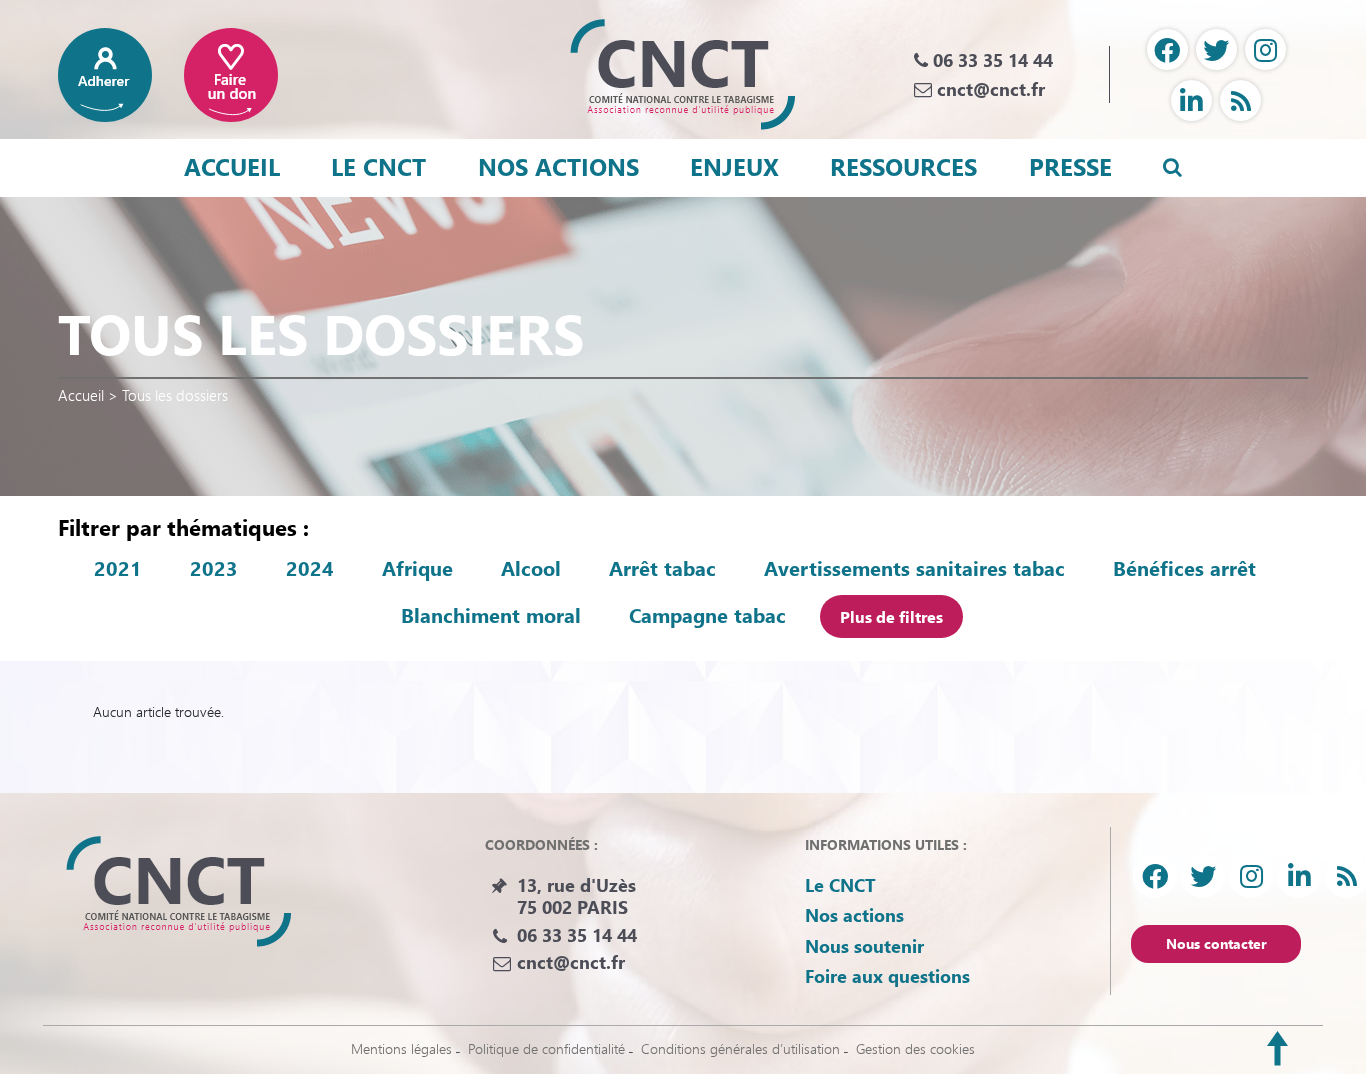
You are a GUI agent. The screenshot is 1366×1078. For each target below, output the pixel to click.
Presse (1070, 166)
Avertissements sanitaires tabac (914, 568)
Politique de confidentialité (546, 1048)
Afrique (417, 568)
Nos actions (558, 166)
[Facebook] (1167, 49)
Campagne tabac (707, 615)
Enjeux (734, 166)
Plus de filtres (891, 616)
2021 (118, 568)
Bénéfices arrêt (1184, 568)
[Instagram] (1265, 49)
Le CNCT (378, 166)
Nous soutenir (864, 946)
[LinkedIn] (1191, 100)
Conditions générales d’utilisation (740, 1048)
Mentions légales (401, 1048)
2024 (310, 568)
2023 (214, 568)
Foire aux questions (887, 976)
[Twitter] (1216, 49)
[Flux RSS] (1240, 100)
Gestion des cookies (915, 1048)
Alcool (531, 568)
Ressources (903, 166)
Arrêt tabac (662, 568)
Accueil (232, 166)
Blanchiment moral (491, 615)
